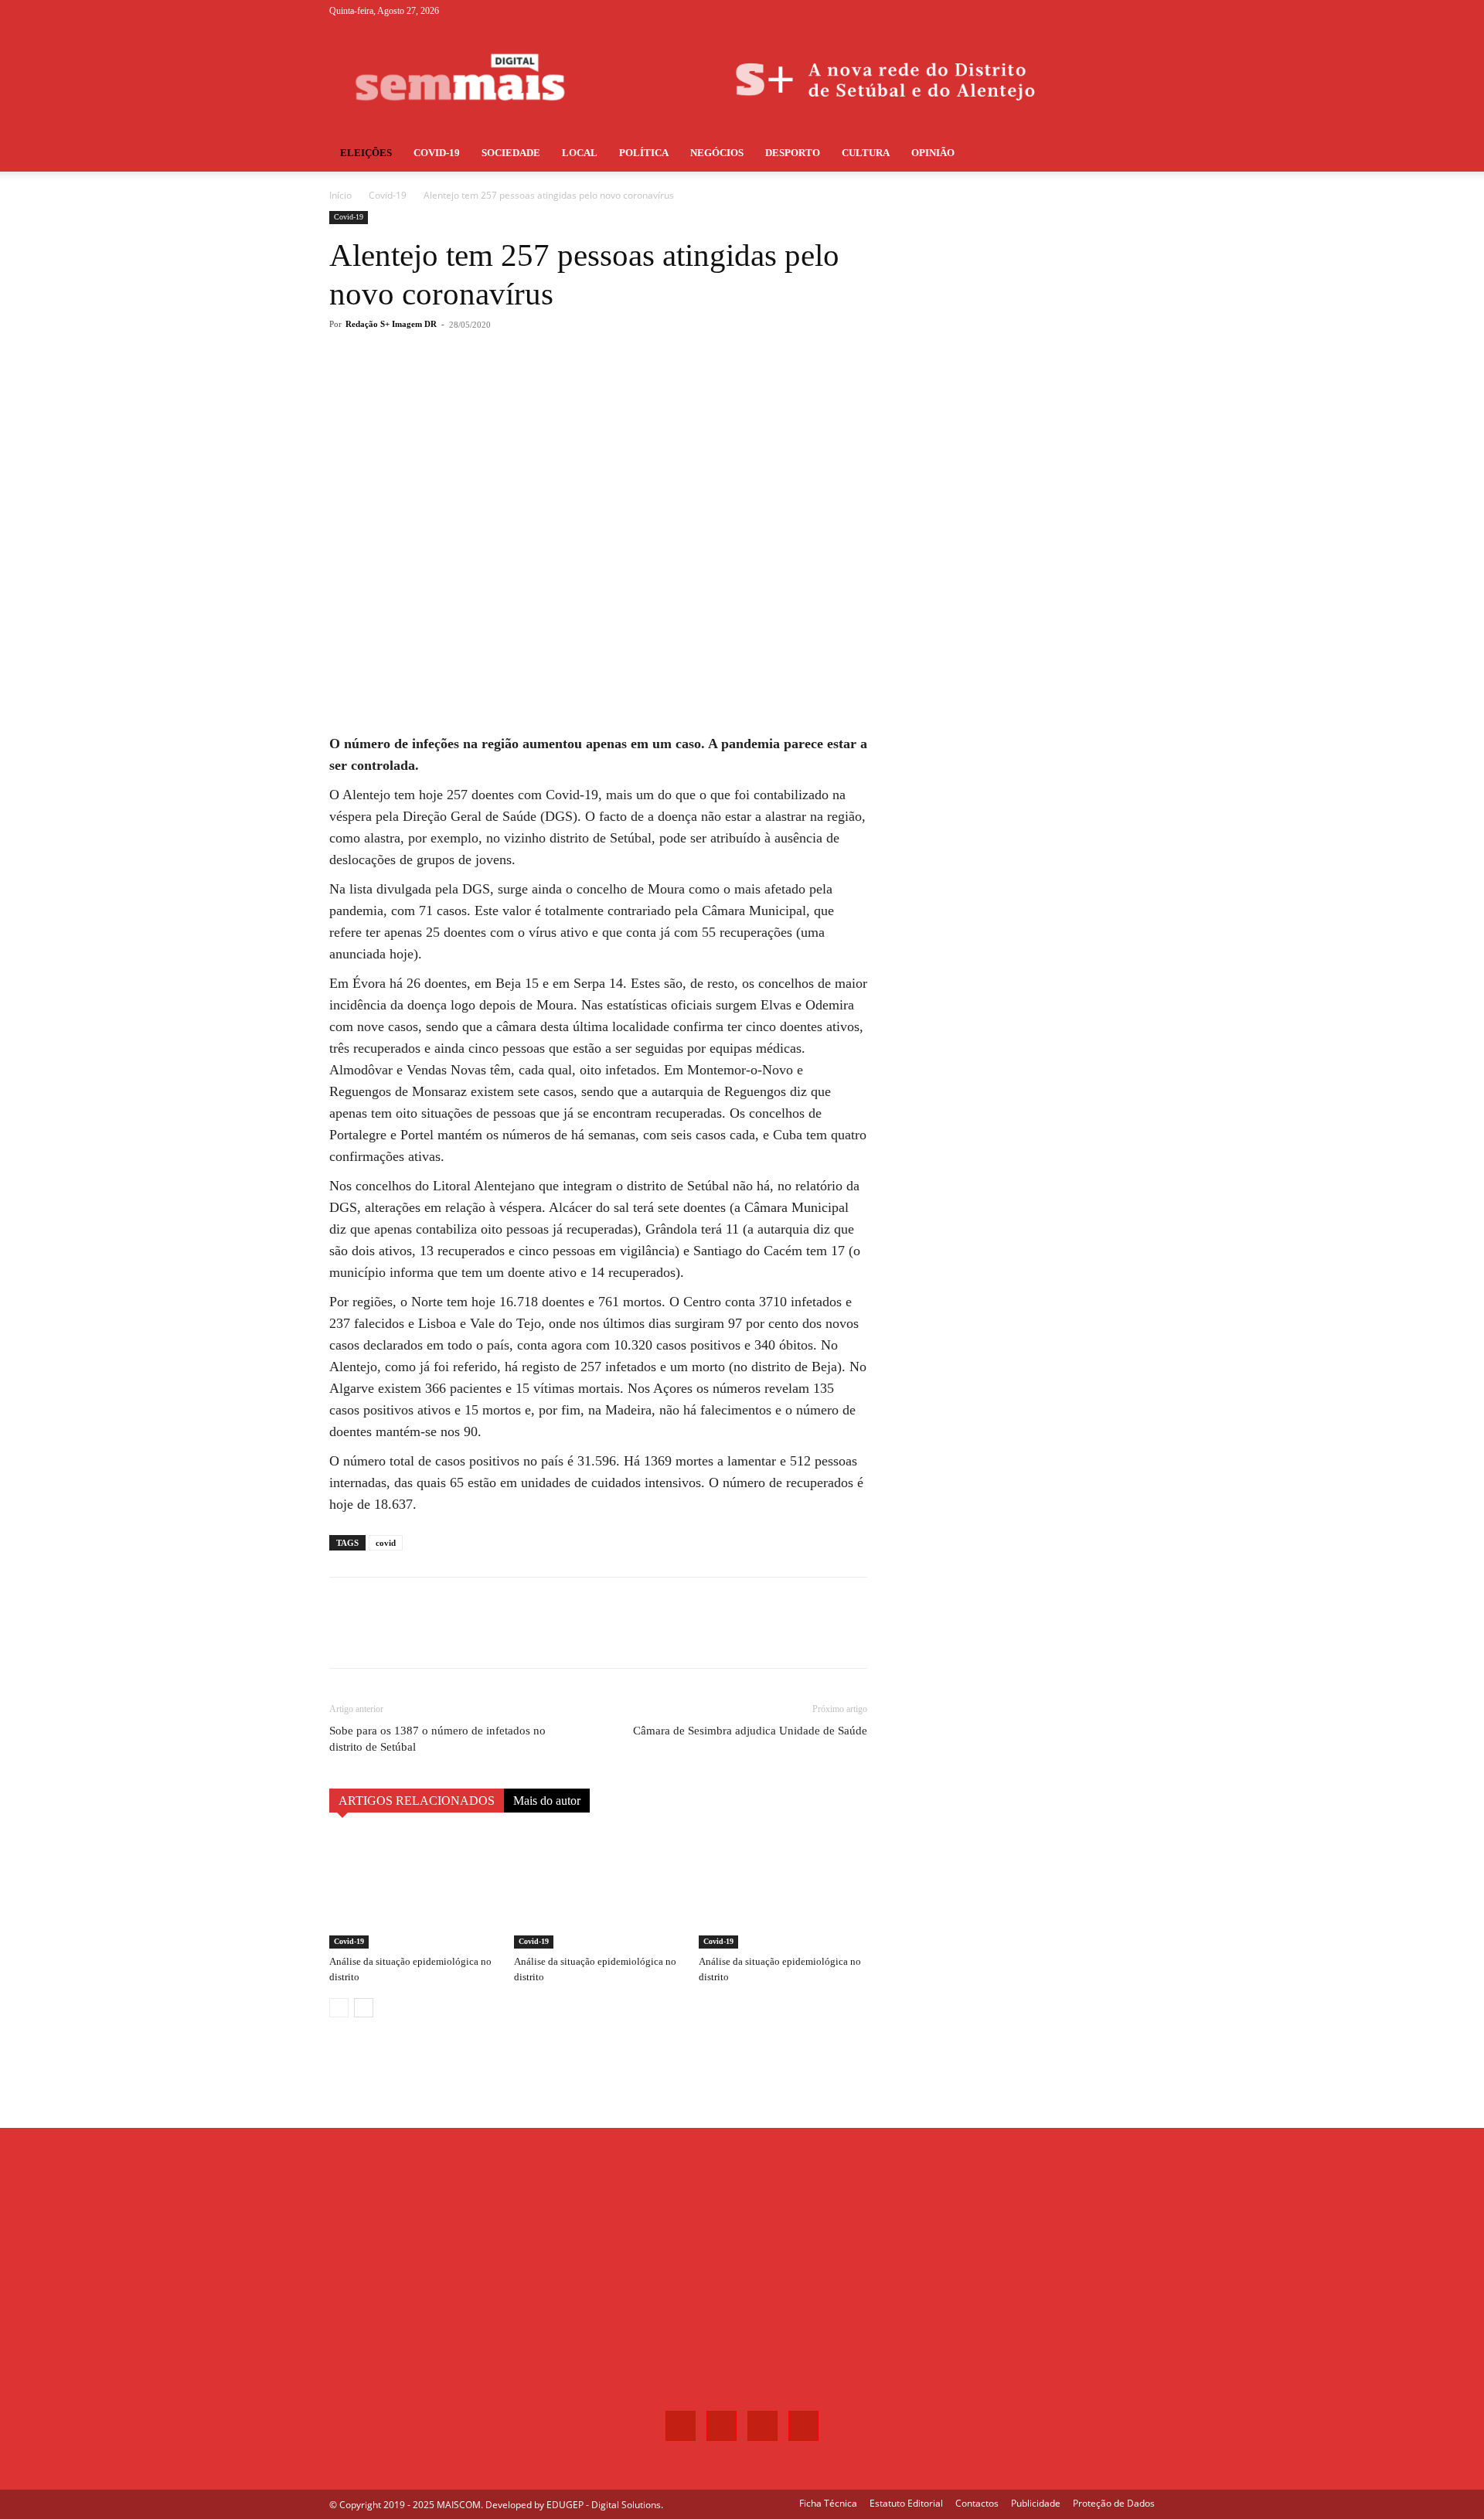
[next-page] (364, 2008)
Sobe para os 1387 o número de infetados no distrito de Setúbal (437, 1739)
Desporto (793, 153)
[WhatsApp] (549, 386)
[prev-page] (339, 2008)
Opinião (933, 153)
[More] (585, 386)
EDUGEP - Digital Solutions (604, 2505)
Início (340, 195)
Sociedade (511, 153)
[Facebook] (1067, 11)
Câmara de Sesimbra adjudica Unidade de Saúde (750, 1731)
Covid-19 (388, 195)
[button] (1136, 154)
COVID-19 (437, 153)
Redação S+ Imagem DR (391, 324)
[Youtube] (1143, 11)
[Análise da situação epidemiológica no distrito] (414, 1891)
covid (386, 1543)
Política (644, 153)
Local (580, 153)
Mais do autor (547, 1801)
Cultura (866, 153)
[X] (1118, 11)
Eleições (366, 153)
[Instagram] (1092, 11)
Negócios (717, 153)
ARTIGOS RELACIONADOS (417, 1801)
